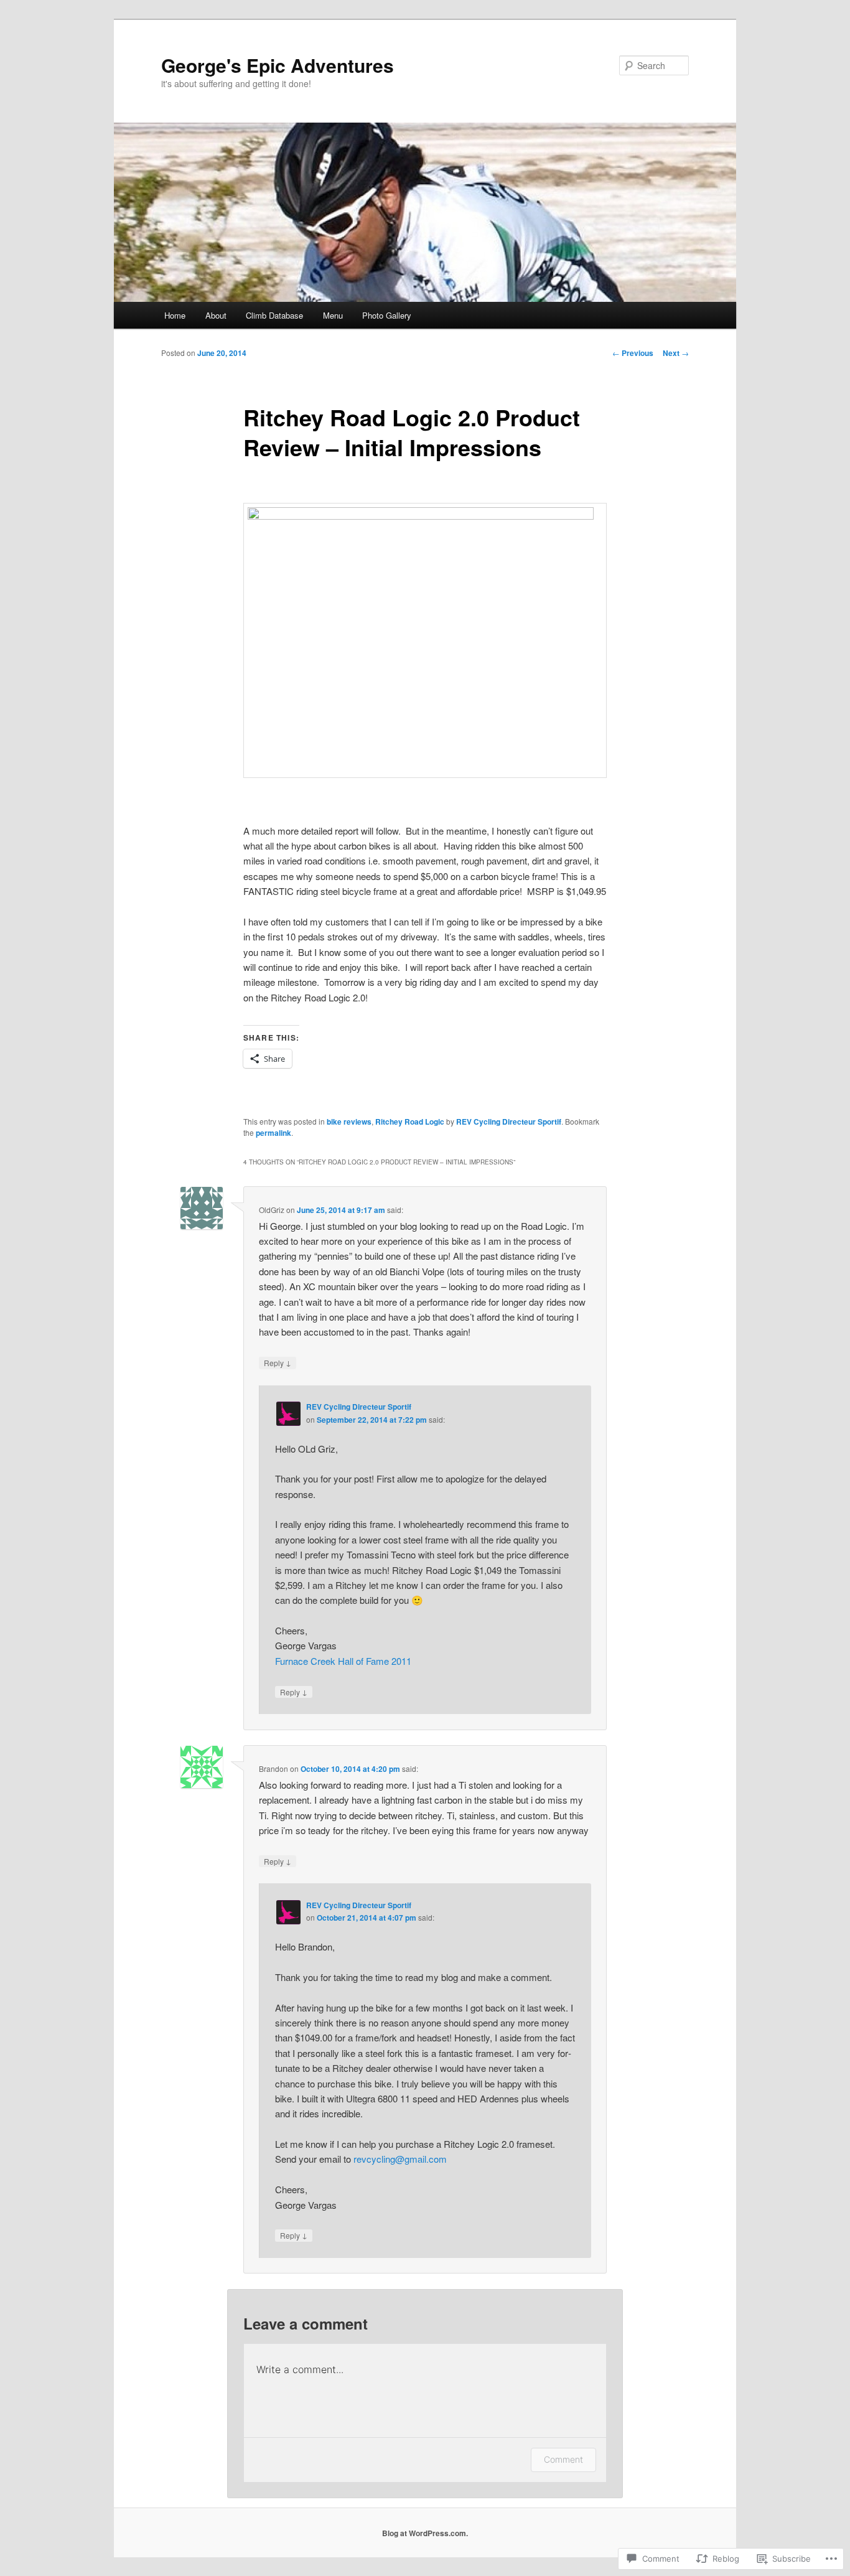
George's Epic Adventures (278, 65)
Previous (633, 353)
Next (676, 353)
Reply (278, 1362)
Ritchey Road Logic (410, 1122)
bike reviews (349, 1122)
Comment (563, 2459)
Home (175, 315)
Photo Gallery (387, 315)
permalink (273, 1133)
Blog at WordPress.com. (425, 2533)
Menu (333, 315)
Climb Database (274, 315)
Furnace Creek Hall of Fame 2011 (343, 1661)
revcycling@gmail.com (400, 2159)
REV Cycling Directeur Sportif (509, 1122)
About (216, 315)
